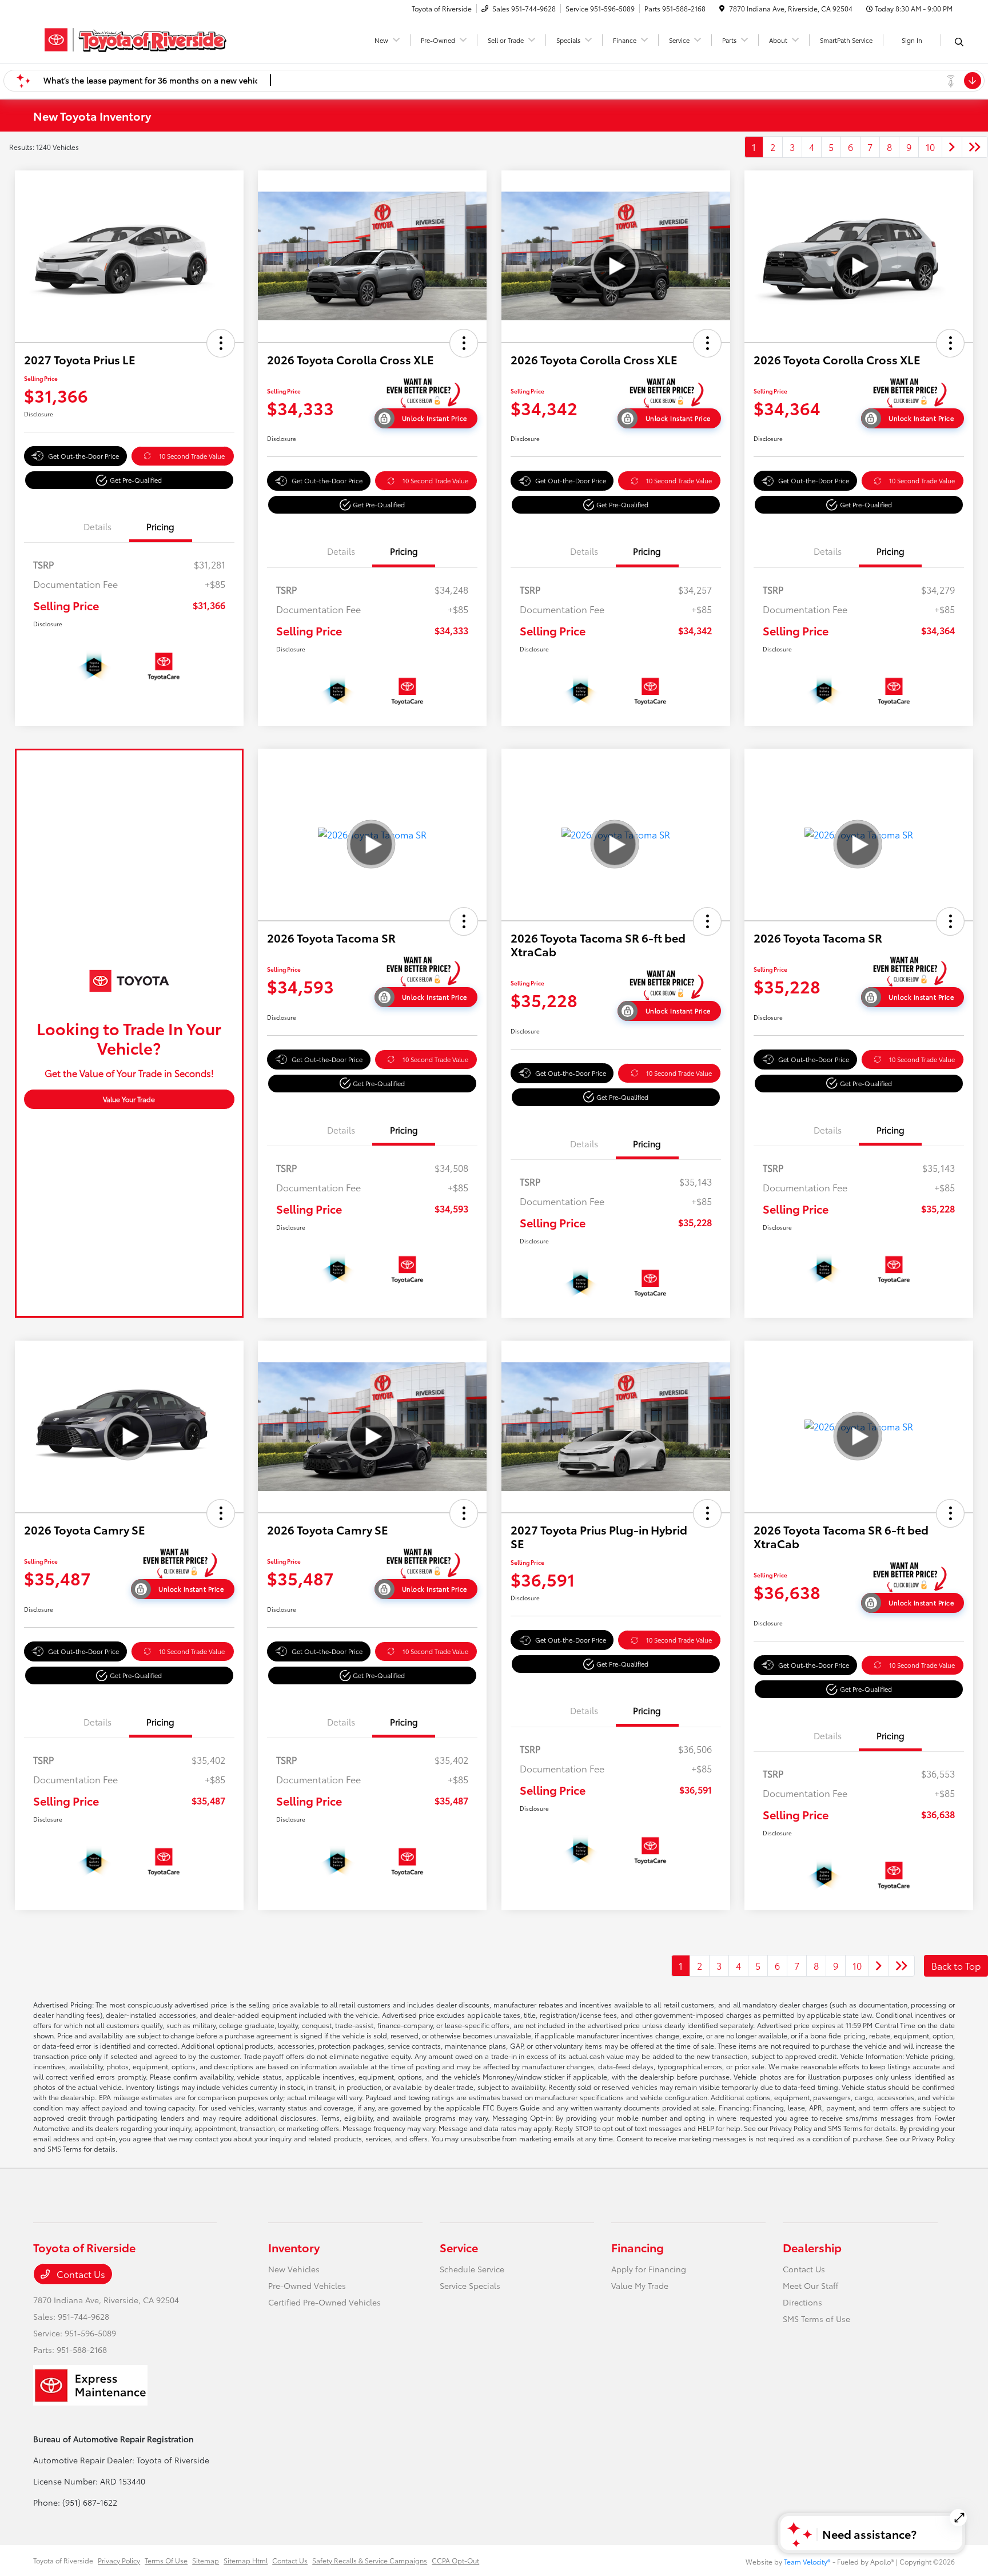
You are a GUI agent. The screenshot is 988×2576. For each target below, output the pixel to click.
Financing (638, 2247)
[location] (722, 8)
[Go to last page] (975, 147)
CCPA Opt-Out (455, 2560)
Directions (802, 2302)
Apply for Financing (649, 2269)
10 (930, 147)
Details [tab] (97, 526)
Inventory (294, 2247)
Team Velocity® (807, 2561)
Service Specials (470, 2285)
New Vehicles (294, 2269)
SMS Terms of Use (816, 2319)
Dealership (812, 2247)
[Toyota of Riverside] (132, 38)
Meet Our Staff (810, 2285)
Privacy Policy (119, 2560)
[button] (221, 343)
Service (459, 2247)
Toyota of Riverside (63, 2560)
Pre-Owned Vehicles (307, 2285)
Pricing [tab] (160, 526)
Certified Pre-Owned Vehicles (324, 2302)
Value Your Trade (129, 1099)
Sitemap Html (246, 2560)
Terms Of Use (166, 2560)
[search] (959, 42)
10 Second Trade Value (192, 456)
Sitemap (206, 2560)
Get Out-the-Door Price (83, 456)
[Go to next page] (952, 147)
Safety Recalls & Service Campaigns (370, 2560)
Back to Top (956, 1965)
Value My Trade (640, 2285)
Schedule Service (472, 2269)
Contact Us (80, 2274)
